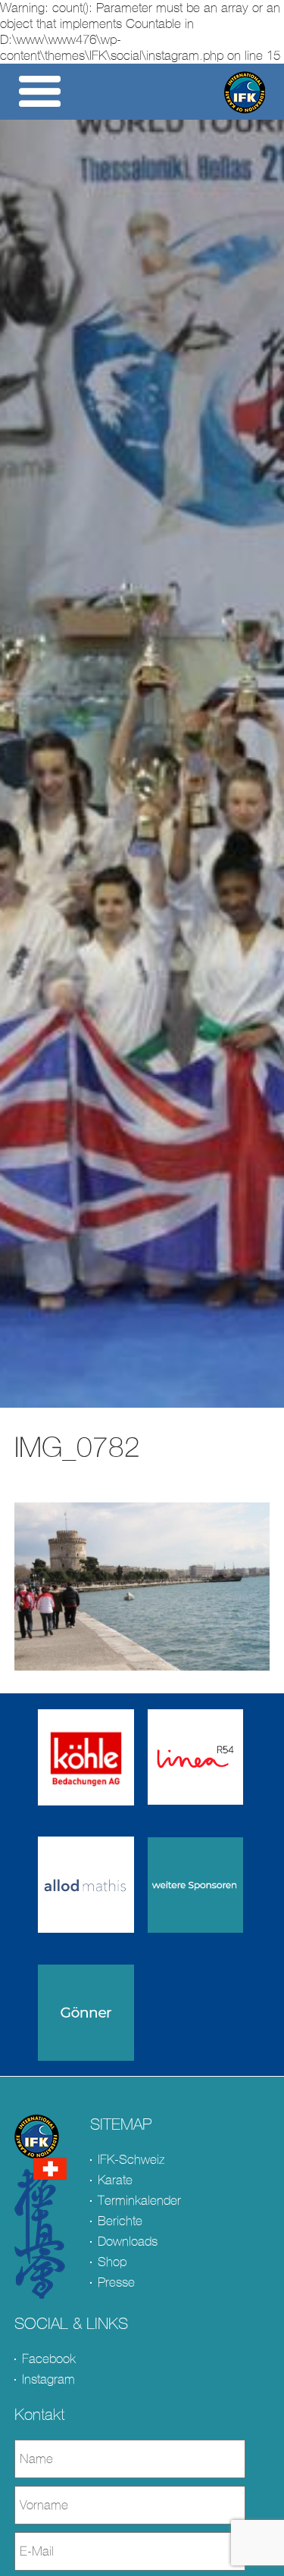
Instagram (48, 2379)
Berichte (120, 2221)
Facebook (49, 2359)
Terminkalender (139, 2201)
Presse (116, 2282)
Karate (115, 2180)
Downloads (128, 2241)
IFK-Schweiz (131, 2160)
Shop (112, 2262)
